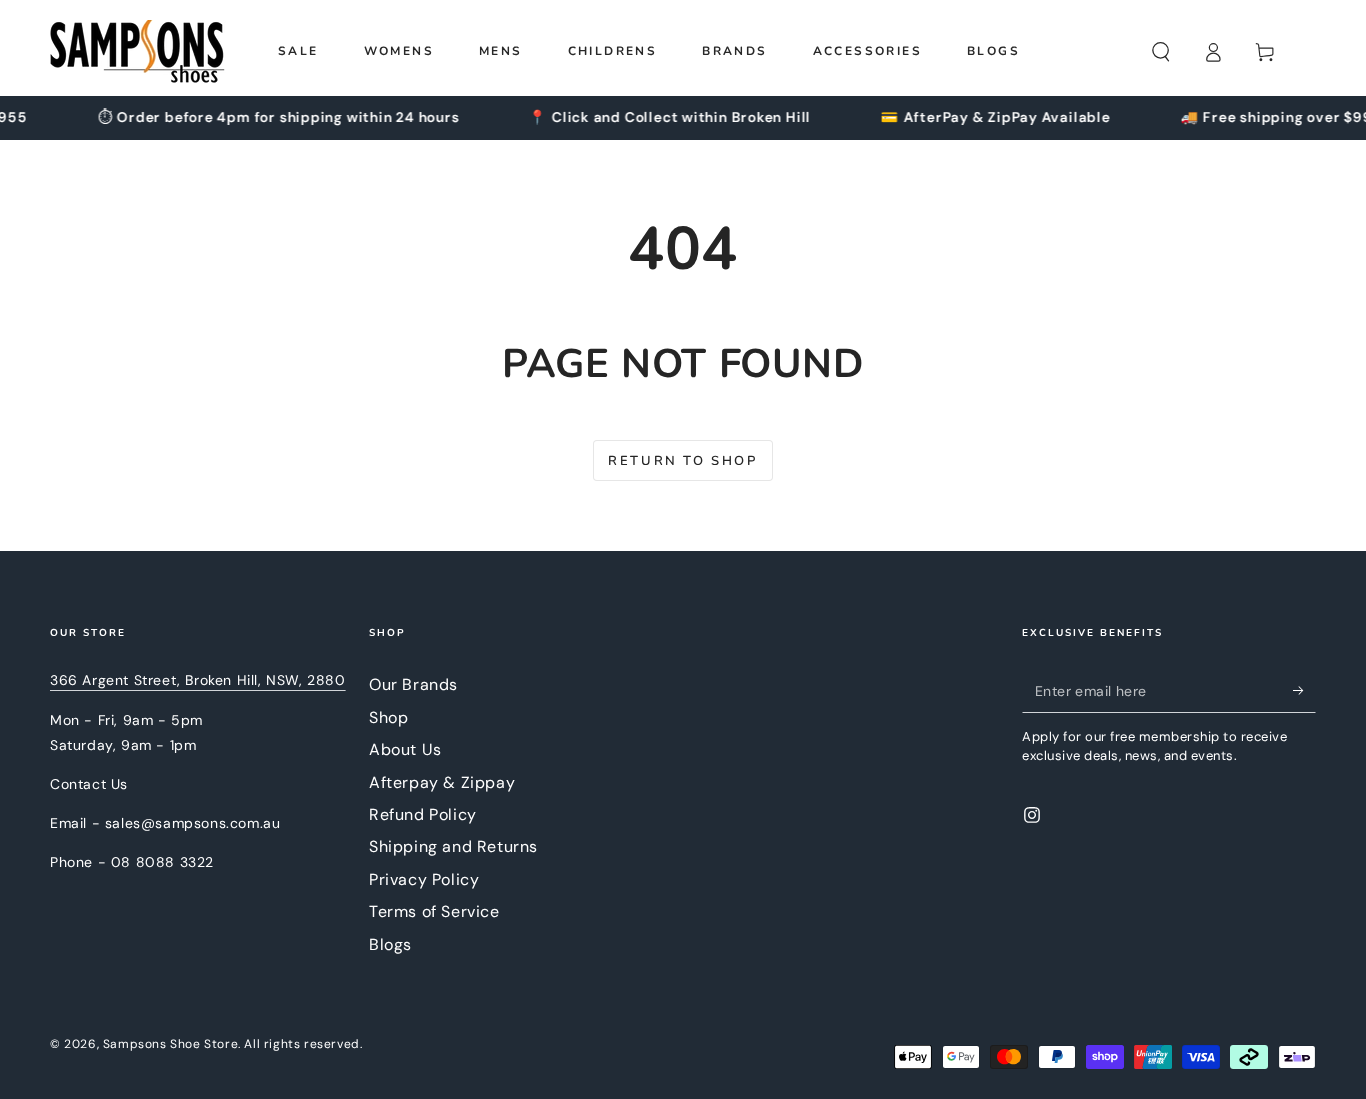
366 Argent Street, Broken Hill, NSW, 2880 (198, 680)
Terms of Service (434, 911)
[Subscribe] (1304, 690)
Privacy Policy (424, 879)
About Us (405, 749)
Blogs (390, 944)
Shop (388, 717)
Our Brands (413, 684)
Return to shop (682, 461)
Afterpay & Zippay (442, 782)
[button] (1161, 52)
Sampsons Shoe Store (170, 1044)
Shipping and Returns (453, 846)
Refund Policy (423, 814)
